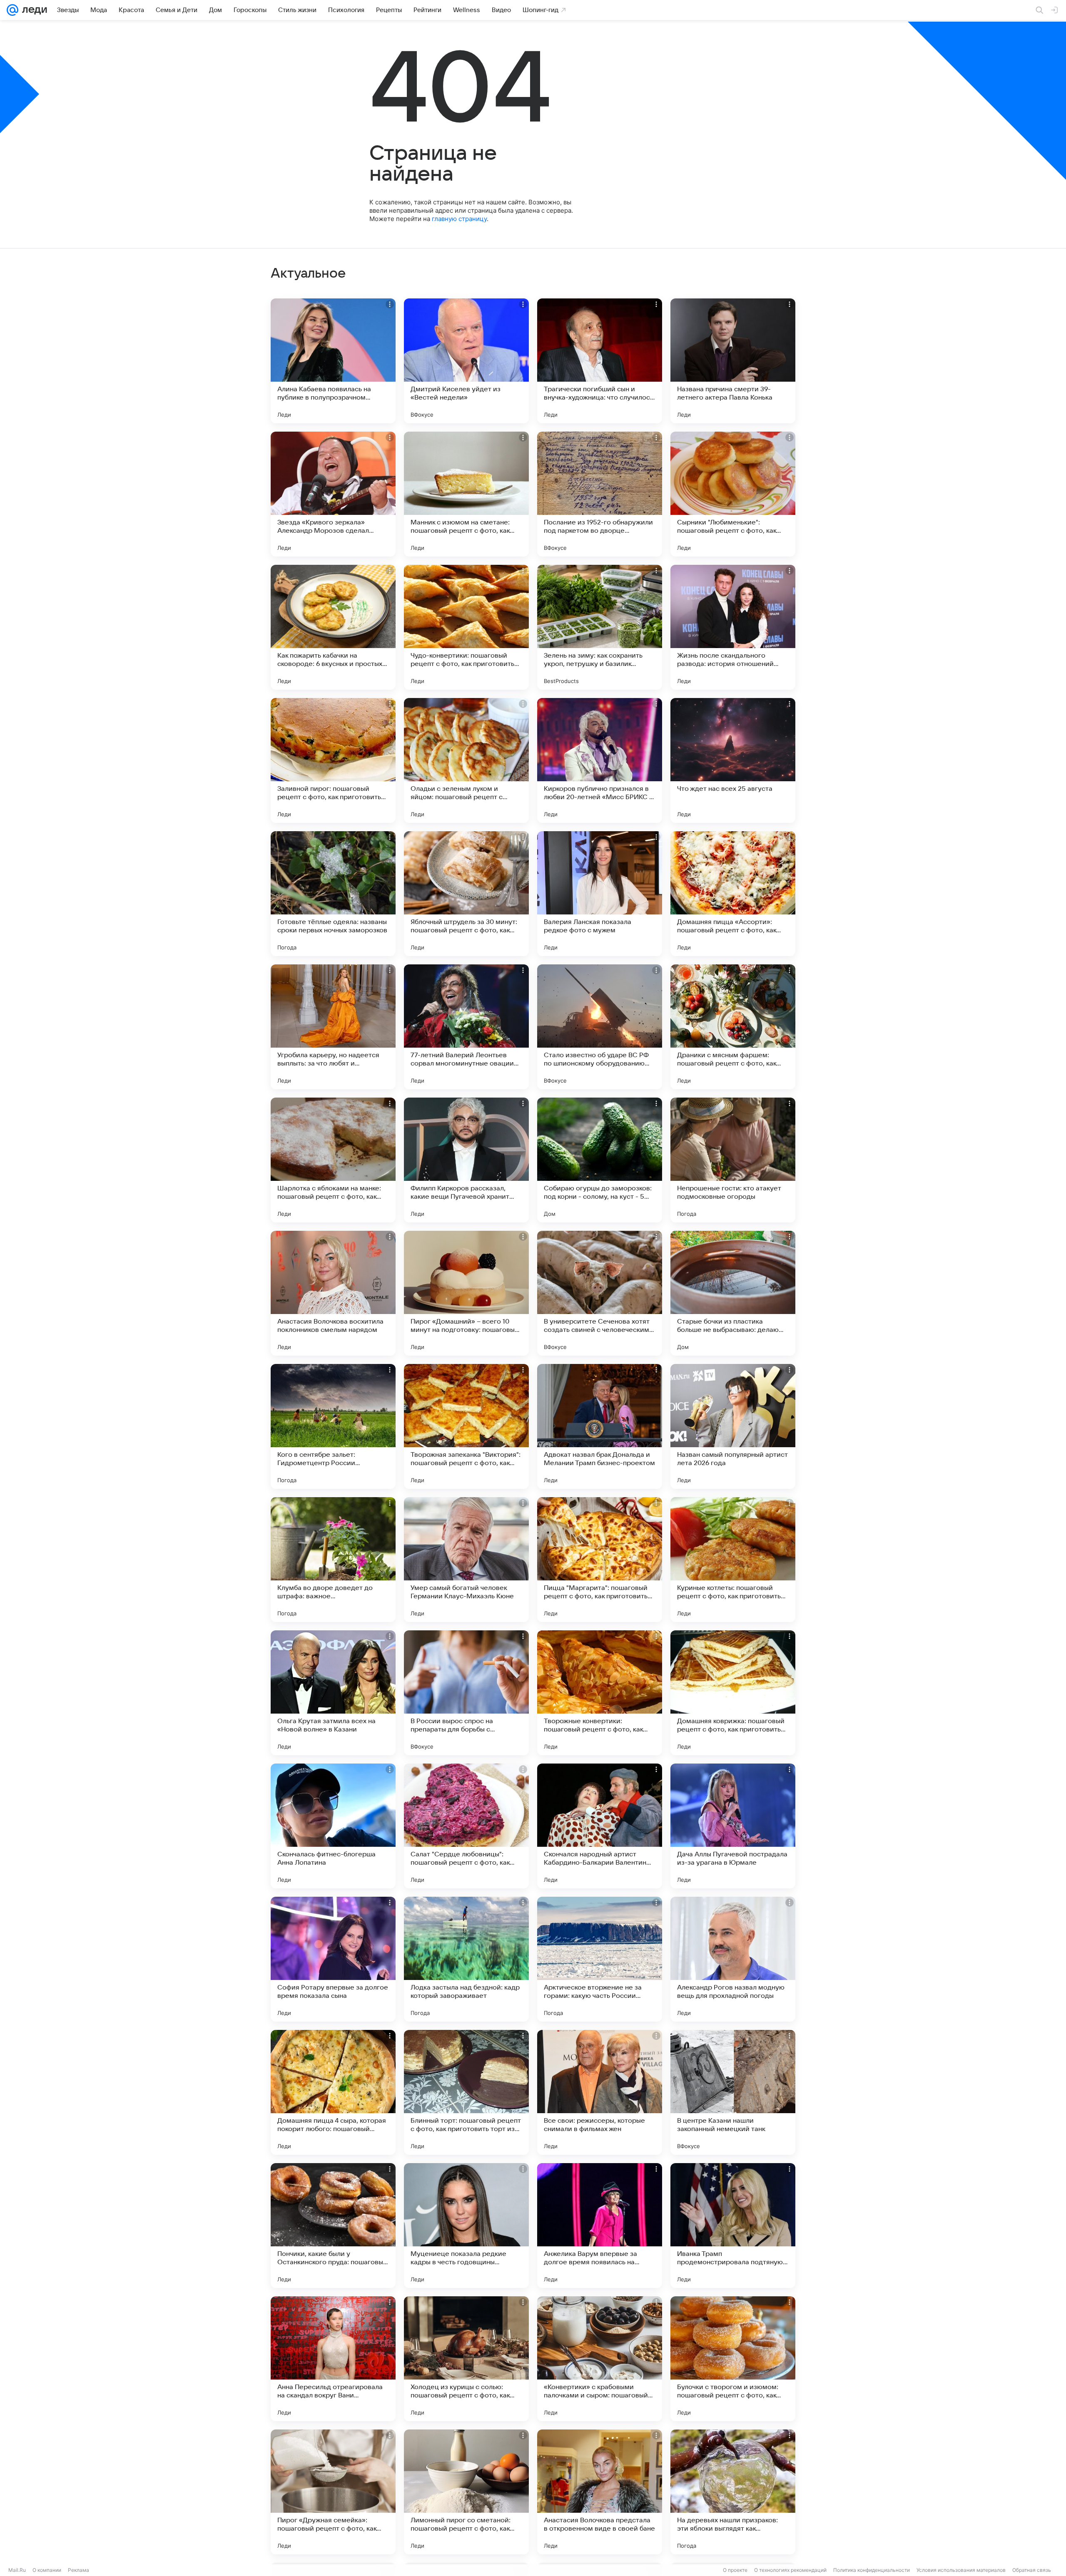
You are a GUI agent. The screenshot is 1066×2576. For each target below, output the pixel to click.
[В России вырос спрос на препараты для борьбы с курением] (466, 1693)
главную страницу (459, 219)
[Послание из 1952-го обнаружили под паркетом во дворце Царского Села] (600, 494)
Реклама (78, 2570)
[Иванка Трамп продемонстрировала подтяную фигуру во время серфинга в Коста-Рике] (733, 2226)
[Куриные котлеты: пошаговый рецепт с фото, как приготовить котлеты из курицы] (733, 1560)
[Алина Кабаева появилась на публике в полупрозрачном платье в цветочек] (333, 361)
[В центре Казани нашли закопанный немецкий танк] (733, 2092)
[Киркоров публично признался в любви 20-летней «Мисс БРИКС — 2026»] (600, 760)
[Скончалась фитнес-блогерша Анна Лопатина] (333, 1826)
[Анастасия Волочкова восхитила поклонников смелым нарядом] (333, 1293)
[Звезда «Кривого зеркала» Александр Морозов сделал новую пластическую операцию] (333, 494)
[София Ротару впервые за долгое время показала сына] (333, 1959)
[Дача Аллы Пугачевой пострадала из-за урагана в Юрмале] (733, 1826)
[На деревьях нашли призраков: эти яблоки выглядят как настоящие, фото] (733, 2492)
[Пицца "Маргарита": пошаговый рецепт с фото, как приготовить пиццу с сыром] (600, 1560)
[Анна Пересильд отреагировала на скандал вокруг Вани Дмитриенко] (333, 2359)
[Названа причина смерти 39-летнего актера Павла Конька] (733, 361)
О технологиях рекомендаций (790, 2570)
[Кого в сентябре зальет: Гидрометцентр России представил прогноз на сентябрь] (333, 1426)
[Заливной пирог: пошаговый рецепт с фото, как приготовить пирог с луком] (333, 760)
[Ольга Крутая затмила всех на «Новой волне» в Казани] (333, 1693)
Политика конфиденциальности (872, 2570)
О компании (47, 2570)
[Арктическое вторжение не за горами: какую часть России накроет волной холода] (600, 1959)
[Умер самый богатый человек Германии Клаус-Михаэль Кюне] (466, 1560)
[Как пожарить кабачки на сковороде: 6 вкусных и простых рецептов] (333, 627)
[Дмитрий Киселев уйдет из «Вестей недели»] (466, 361)
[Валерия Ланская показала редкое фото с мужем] (600, 894)
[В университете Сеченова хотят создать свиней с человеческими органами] (600, 1293)
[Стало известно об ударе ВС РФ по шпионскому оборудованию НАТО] (600, 1027)
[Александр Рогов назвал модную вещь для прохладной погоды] (733, 1959)
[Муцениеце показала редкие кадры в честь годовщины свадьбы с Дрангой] (466, 2226)
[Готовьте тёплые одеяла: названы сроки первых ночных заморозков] (333, 894)
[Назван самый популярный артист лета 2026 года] (733, 1426)
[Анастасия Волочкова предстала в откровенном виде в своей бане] (600, 2492)
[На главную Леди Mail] (33, 10)
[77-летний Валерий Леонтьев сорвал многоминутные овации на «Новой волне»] (466, 1027)
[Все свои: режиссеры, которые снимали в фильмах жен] (600, 2092)
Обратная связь (1032, 2570)
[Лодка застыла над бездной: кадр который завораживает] (466, 1959)
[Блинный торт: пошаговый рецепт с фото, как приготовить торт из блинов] (466, 2092)
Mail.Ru (17, 2570)
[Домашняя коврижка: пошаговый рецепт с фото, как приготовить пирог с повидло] (733, 1693)
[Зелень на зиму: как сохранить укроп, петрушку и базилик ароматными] (600, 627)
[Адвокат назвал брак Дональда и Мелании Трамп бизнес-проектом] (600, 1426)
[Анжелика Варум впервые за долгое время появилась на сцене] (600, 2226)
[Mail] (12, 10)
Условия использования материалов (961, 2570)
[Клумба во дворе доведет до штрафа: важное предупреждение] (333, 1560)
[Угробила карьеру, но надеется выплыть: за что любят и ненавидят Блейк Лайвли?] (333, 1027)
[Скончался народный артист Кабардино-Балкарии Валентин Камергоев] (600, 1826)
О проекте (735, 2570)
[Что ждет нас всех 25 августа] (733, 760)
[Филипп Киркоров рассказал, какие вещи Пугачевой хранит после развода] (466, 1160)
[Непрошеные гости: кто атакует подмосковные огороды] (733, 1160)
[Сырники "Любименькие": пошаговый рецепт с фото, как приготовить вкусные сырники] (733, 494)
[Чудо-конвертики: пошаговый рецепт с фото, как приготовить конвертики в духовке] (466, 627)
